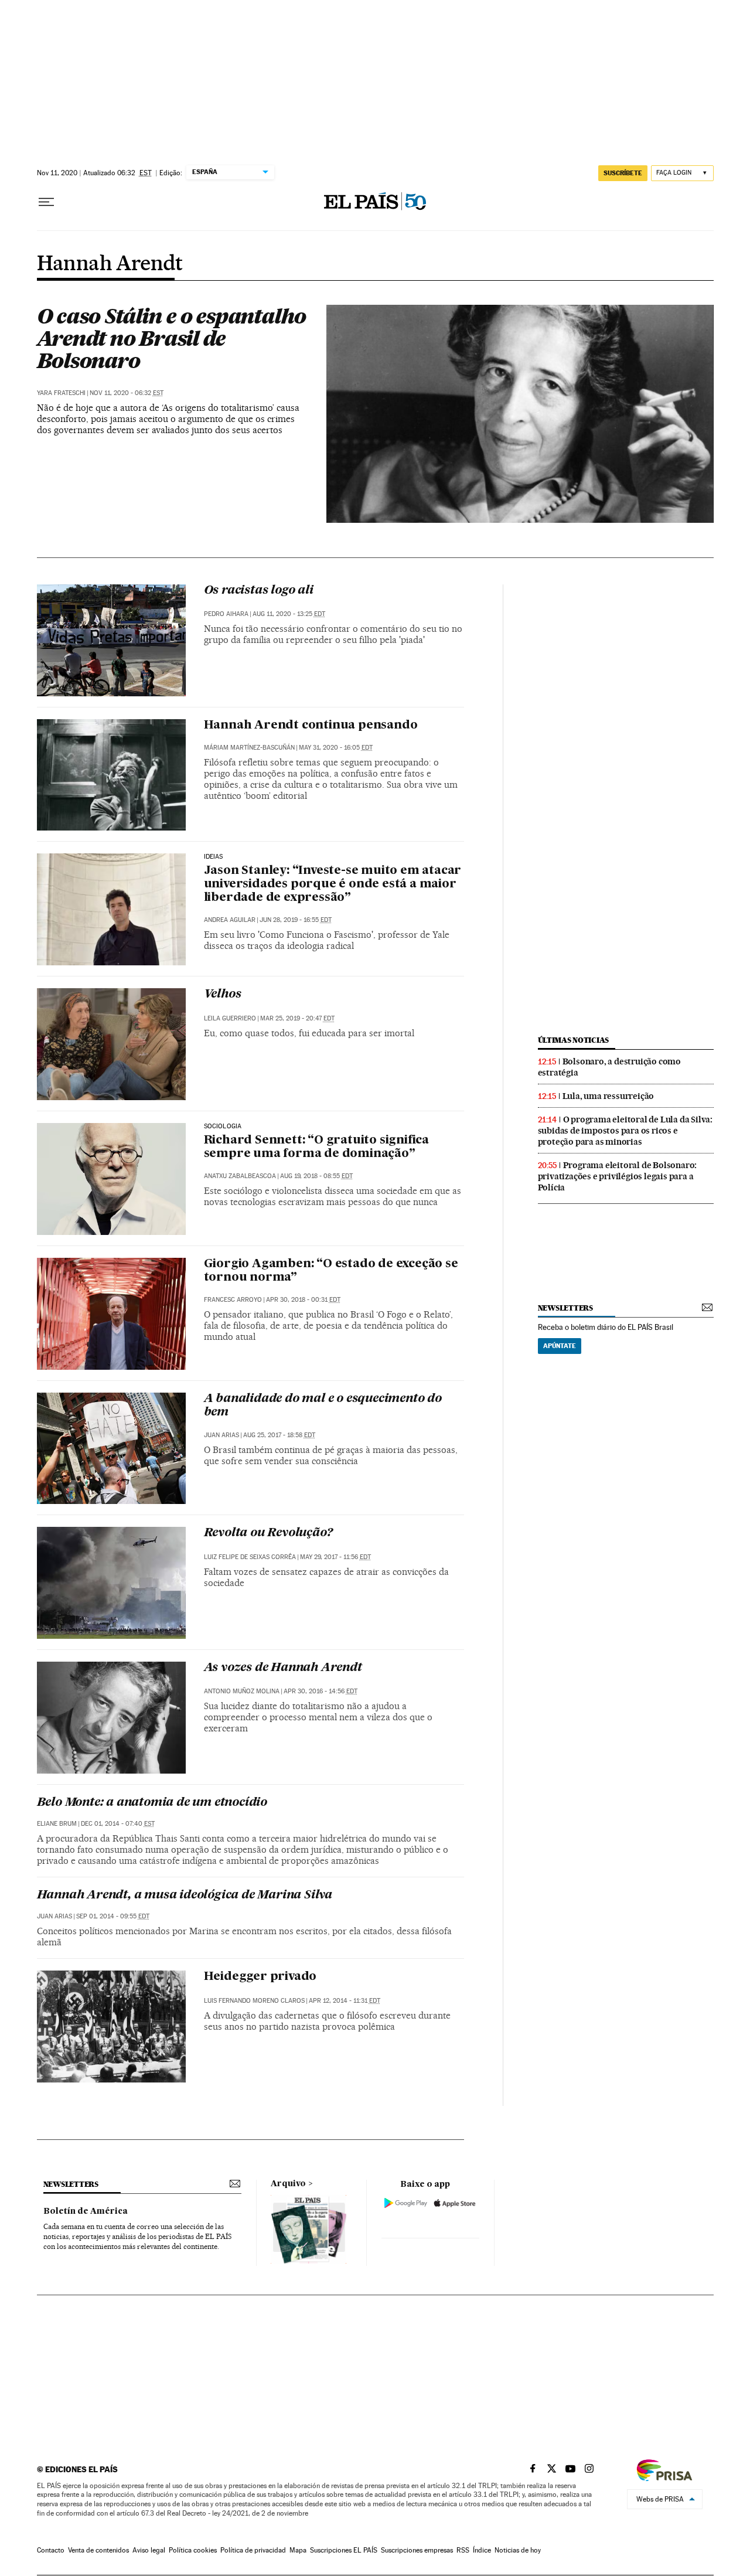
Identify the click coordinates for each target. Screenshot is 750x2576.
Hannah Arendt (110, 264)
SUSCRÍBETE (623, 173)
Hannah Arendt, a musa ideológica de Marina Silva (185, 1896)
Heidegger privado (260, 1977)
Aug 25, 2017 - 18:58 (279, 1435)
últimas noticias (574, 1040)
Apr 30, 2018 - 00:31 (303, 1300)
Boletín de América (86, 2211)
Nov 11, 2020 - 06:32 (127, 393)
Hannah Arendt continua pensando (311, 726)
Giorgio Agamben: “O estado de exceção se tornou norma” (331, 1271)
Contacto (51, 2550)
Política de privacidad (253, 2550)
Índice (482, 2550)
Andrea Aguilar (230, 920)
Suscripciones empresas (417, 2550)
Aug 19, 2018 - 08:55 (316, 1176)
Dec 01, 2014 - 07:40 (118, 1824)
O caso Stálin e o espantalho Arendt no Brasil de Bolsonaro (172, 338)
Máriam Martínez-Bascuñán (249, 748)
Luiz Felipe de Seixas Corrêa (250, 1557)
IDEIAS (214, 857)
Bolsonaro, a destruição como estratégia (609, 1067)
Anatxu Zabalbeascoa (240, 1176)
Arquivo (288, 2184)
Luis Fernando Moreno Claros (254, 2001)
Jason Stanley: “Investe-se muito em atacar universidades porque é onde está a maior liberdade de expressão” (333, 884)
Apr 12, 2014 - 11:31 (345, 2001)
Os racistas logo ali (259, 591)
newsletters (565, 1308)
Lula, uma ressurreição (608, 1096)
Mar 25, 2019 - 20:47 (297, 1018)
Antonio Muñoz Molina (242, 1691)
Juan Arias (221, 1435)
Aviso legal (149, 2550)
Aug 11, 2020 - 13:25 (289, 614)
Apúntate (560, 1346)
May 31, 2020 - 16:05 (336, 748)
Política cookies (193, 2550)
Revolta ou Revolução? (268, 1533)
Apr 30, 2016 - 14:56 (321, 1691)
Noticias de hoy (518, 2550)
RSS (463, 2550)
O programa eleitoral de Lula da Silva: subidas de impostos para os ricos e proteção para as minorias (625, 1131)
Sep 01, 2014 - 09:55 (113, 1916)
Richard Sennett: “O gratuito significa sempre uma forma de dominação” (316, 1147)
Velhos (223, 995)
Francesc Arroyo (233, 1300)
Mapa (298, 2550)
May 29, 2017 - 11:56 (335, 1557)
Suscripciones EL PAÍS (344, 2550)
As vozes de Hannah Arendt (283, 1668)
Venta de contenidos (98, 2550)
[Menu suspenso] (46, 202)
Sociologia (223, 1127)
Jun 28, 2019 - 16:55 (296, 920)
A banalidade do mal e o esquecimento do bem (323, 1406)
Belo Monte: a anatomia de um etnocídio (152, 1803)
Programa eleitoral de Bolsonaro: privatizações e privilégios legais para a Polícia (618, 1176)
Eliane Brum (57, 1824)
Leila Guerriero (230, 1018)
